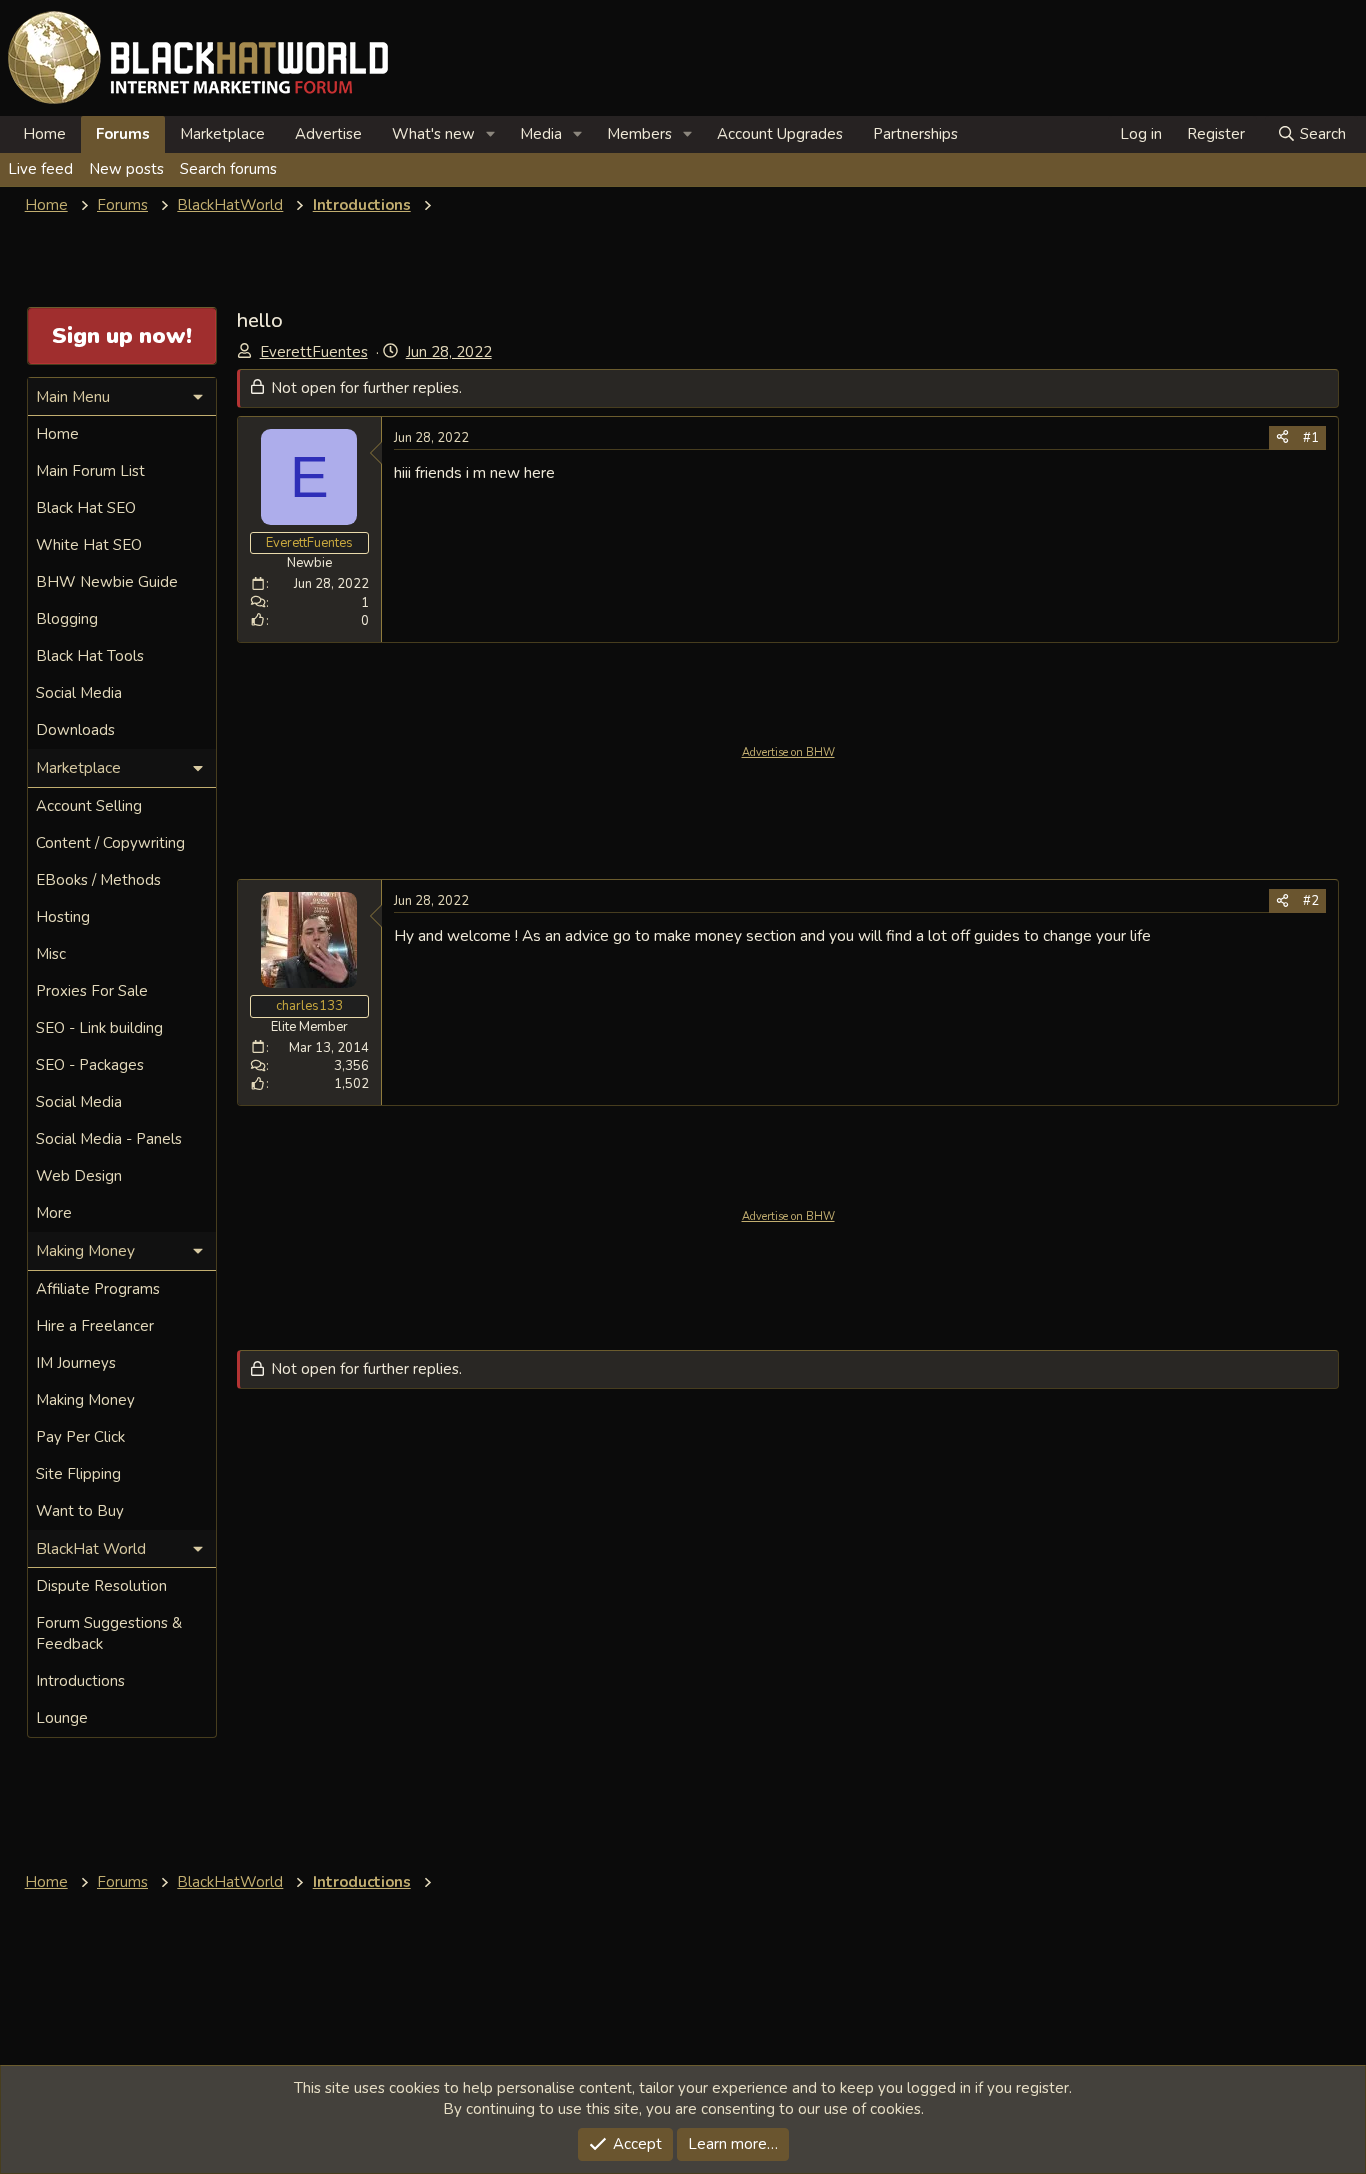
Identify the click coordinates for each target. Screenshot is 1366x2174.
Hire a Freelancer (95, 1326)
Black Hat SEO (86, 508)
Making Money (85, 1400)
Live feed (40, 169)
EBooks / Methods (98, 880)
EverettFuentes (314, 352)
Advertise (328, 134)
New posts (126, 169)
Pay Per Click (80, 1437)
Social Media (79, 693)
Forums (123, 134)
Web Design (79, 1176)
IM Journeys (76, 1363)
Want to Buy (80, 1511)
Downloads (75, 730)
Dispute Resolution (101, 1586)
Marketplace (222, 134)
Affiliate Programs (98, 1289)
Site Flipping (78, 1474)
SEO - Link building (99, 1028)
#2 (1311, 901)
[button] (491, 134)
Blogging (67, 619)
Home (44, 134)
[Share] (1282, 438)
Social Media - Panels (109, 1139)
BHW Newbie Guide (107, 582)
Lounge (62, 1718)
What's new (433, 134)
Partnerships (915, 134)
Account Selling (89, 806)
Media (541, 134)
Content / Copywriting (110, 843)
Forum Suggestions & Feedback (109, 1633)
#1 (1311, 438)
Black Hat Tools (90, 656)
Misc (51, 954)
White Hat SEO (89, 545)
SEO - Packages (90, 1065)
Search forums (228, 169)
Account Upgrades (780, 134)
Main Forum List (90, 471)
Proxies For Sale (92, 991)
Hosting (63, 917)
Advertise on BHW (788, 752)
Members (639, 134)
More (54, 1213)
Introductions (80, 1681)
